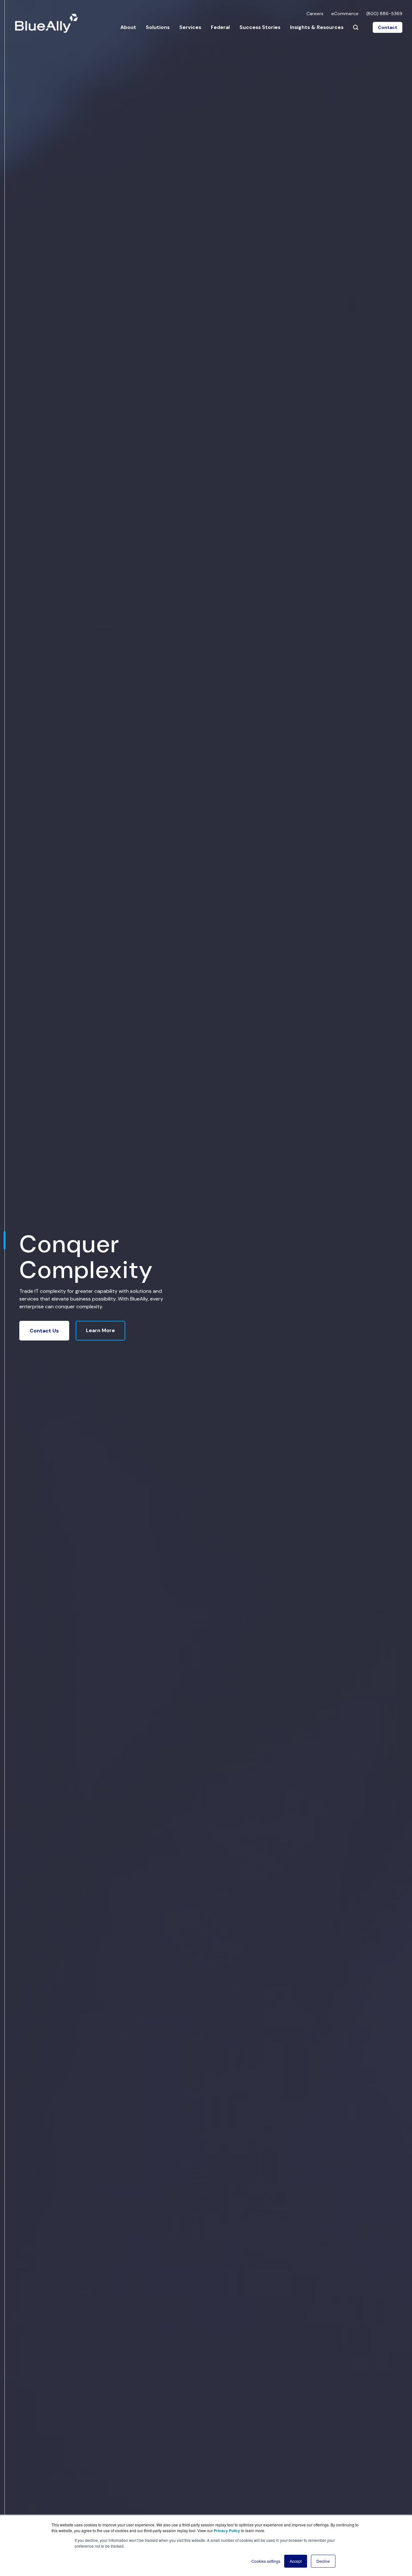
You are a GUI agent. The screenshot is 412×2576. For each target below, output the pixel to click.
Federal (220, 27)
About (128, 27)
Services (190, 27)
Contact (388, 27)
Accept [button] (296, 2561)
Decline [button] (323, 2561)
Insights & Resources (317, 27)
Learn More (100, 1330)
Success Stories (260, 27)
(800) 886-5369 (384, 14)
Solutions (158, 27)
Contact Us (44, 1331)
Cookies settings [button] (266, 2561)
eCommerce (345, 14)
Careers (315, 14)
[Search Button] (356, 27)
